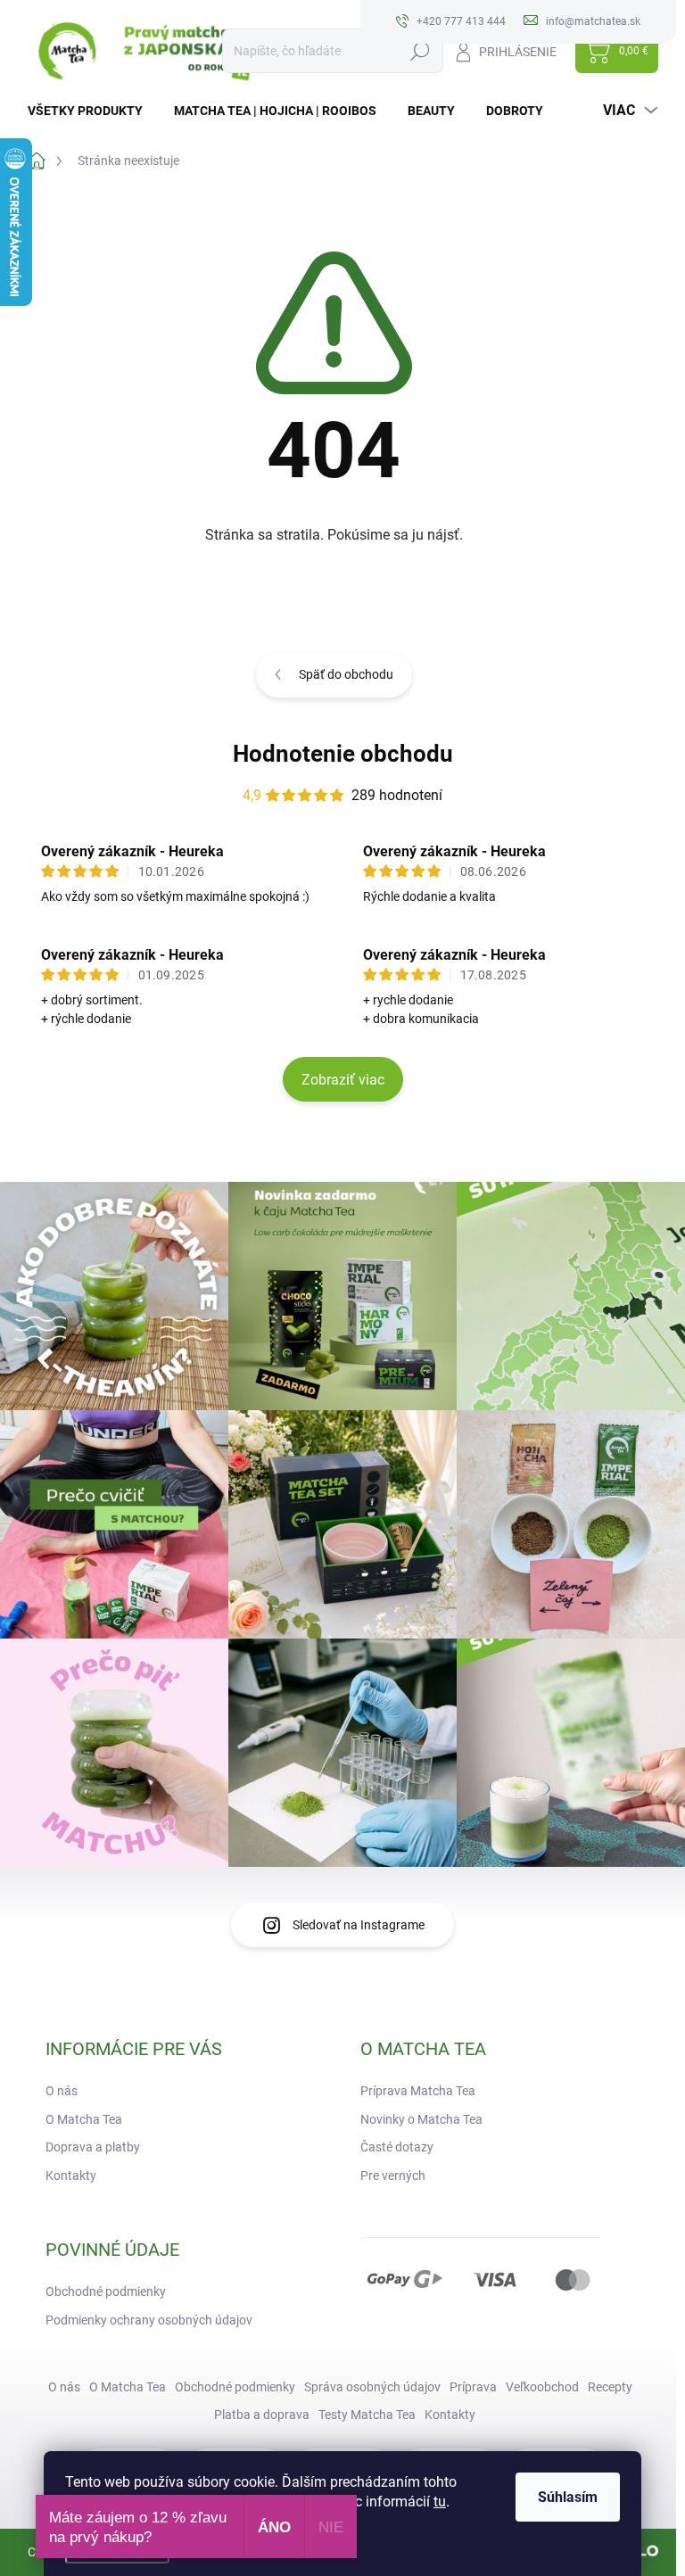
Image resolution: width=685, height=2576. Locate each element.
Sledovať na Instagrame (359, 1925)
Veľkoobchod (542, 2387)
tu (440, 2502)
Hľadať (421, 51)
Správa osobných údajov (372, 2387)
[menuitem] (92, 111)
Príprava (473, 2387)
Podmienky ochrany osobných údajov (149, 2320)
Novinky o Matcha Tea (421, 2119)
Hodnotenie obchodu (343, 754)
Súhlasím (568, 2497)
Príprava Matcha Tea (418, 2091)
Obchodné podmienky (106, 2291)
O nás (62, 2091)
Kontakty (71, 2176)
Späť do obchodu (346, 674)
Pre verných (393, 2176)
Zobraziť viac (343, 1080)
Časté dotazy (397, 2147)
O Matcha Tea (84, 2119)
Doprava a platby (93, 2147)
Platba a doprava (262, 2415)
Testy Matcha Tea (367, 2415)
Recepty (610, 2387)
